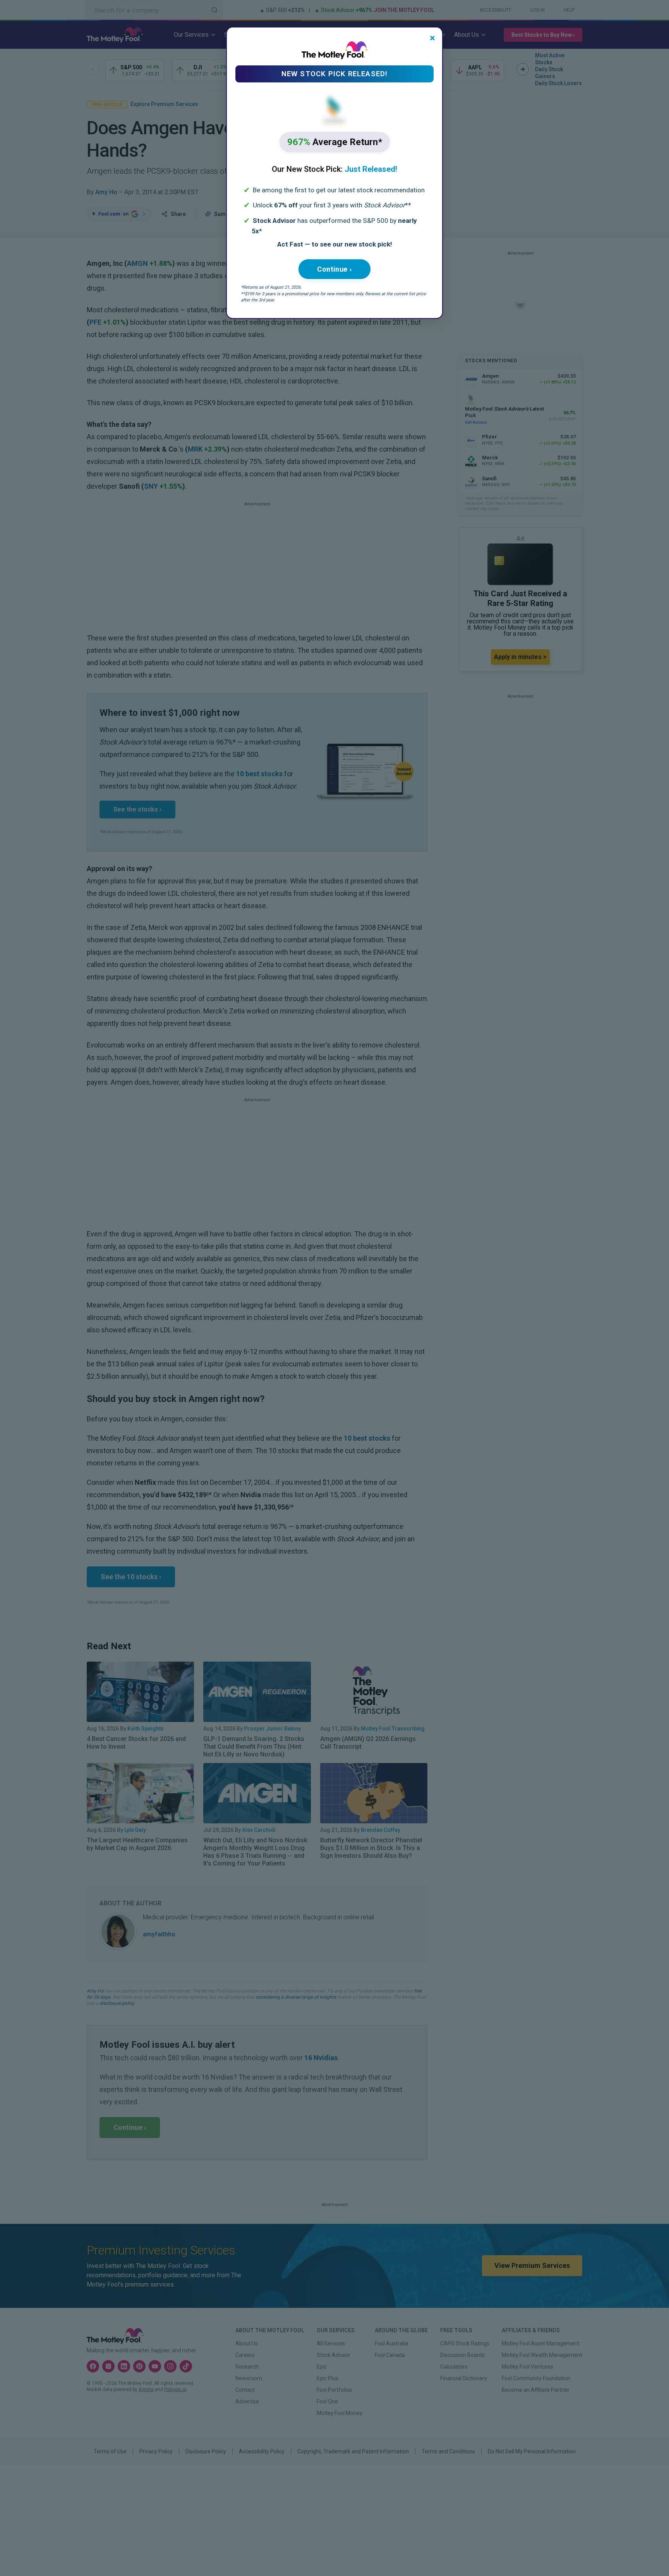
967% (335, 142)
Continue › (334, 269)
